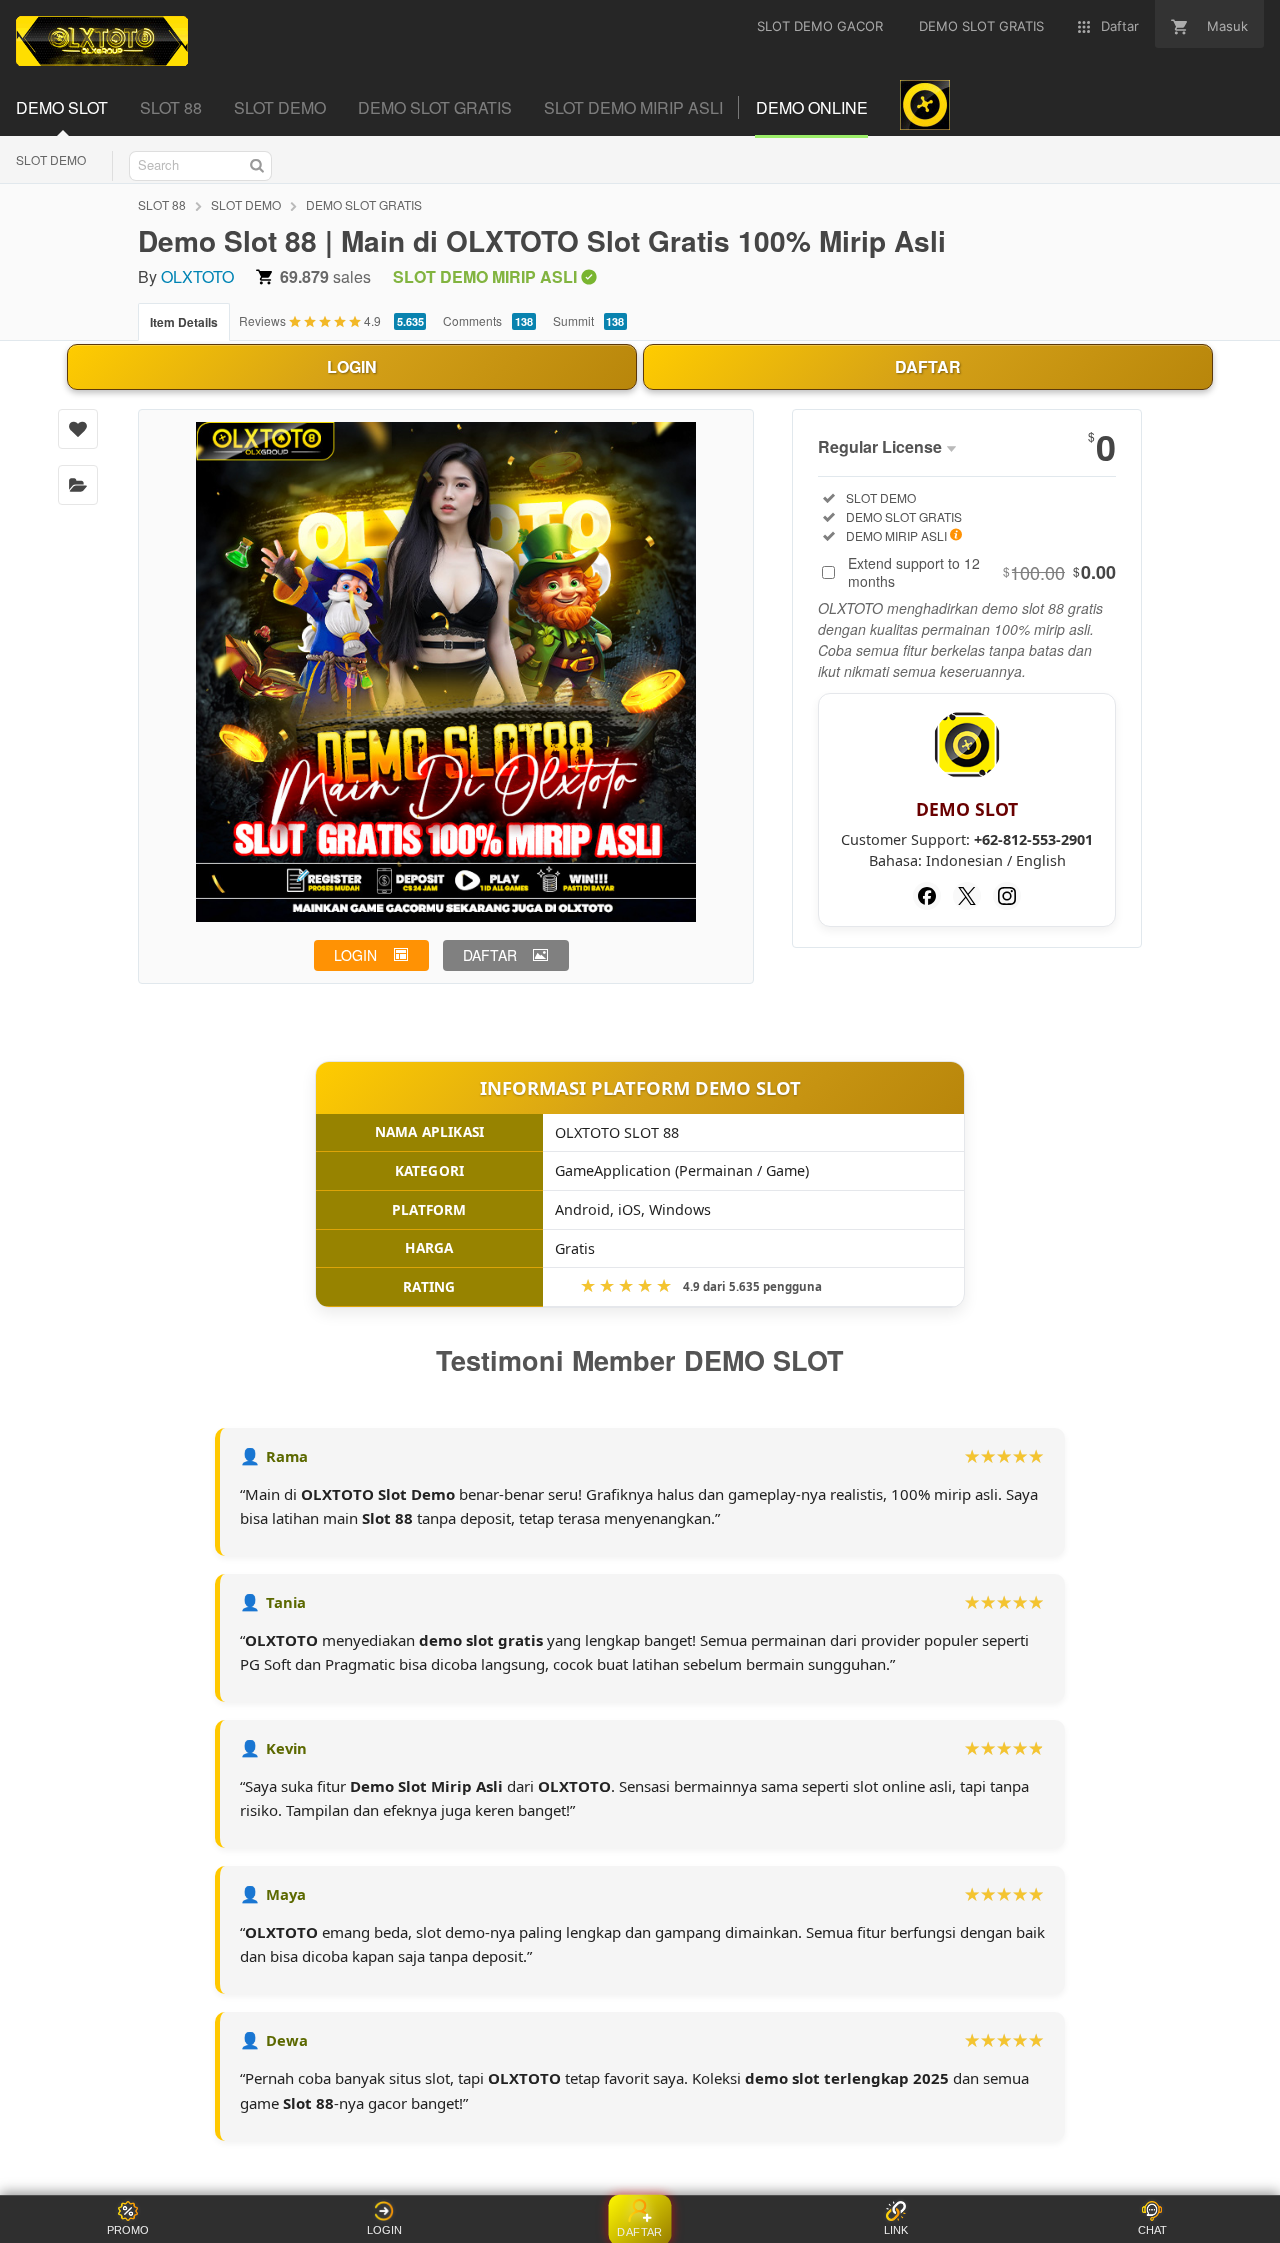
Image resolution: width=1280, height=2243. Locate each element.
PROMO (128, 2230)
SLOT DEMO (51, 159)
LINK (896, 2230)
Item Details (184, 322)
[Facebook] (927, 896)
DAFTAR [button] (490, 955)
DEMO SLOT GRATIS (364, 204)
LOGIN (352, 366)
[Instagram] (1007, 896)
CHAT (1152, 2230)
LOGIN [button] (355, 955)
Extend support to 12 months (982, 572)
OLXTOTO (197, 276)
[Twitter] (967, 896)
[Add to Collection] (78, 485)
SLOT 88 (162, 204)
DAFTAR (928, 366)
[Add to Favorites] (78, 429)
